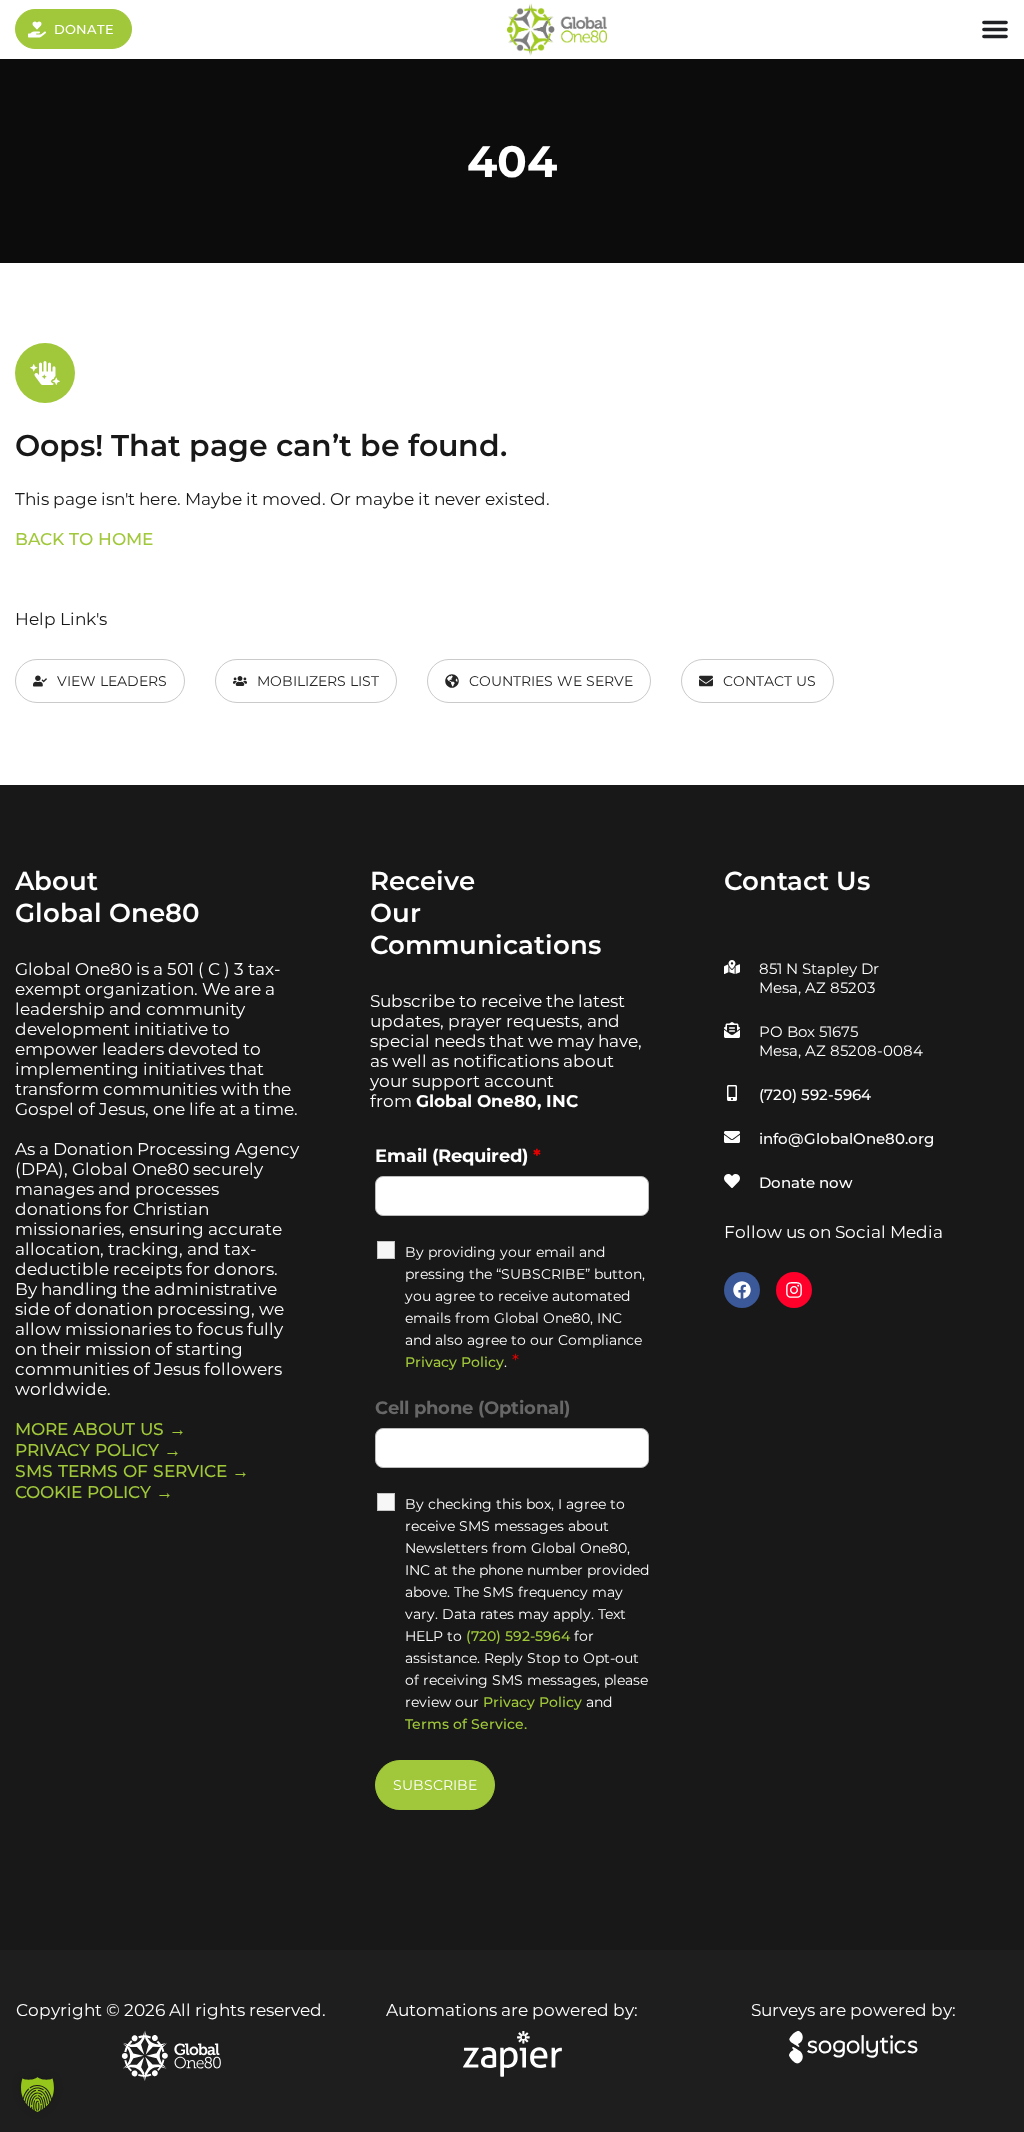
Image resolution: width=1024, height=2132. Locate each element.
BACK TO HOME (84, 539)
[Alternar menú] (995, 29)
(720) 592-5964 (518, 1636)
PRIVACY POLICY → (98, 1450)
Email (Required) (458, 1156)
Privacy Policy (454, 1362)
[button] (37, 2094)
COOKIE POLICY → (94, 1492)
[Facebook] (742, 1290)
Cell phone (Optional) (472, 1408)
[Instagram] (794, 1290)
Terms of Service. (466, 1724)
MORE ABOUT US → (100, 1429)
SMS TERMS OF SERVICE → (132, 1471)
